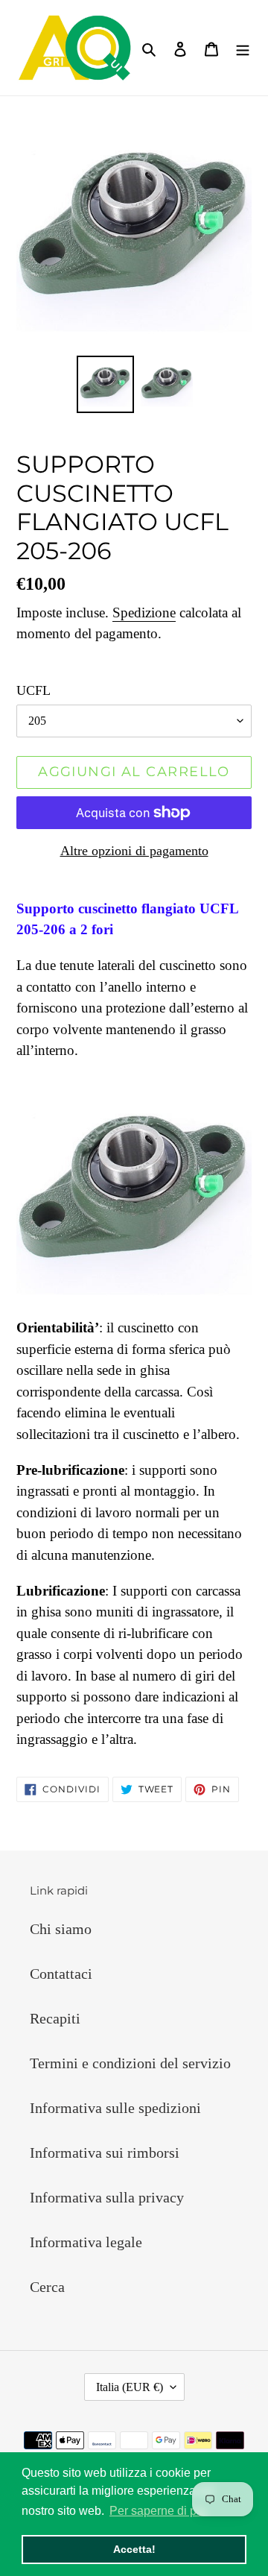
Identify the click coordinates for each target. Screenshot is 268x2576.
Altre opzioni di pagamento (134, 851)
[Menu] (243, 48)
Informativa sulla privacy (107, 2197)
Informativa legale (86, 2242)
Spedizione (144, 612)
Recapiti (55, 2018)
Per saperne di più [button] (158, 2511)
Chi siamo (61, 1929)
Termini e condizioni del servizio (130, 2063)
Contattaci (61, 1974)
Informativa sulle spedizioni (115, 2108)
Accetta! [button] (134, 2549)
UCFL (33, 690)
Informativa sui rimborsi (105, 2153)
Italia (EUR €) (130, 2387)
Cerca (47, 2287)
